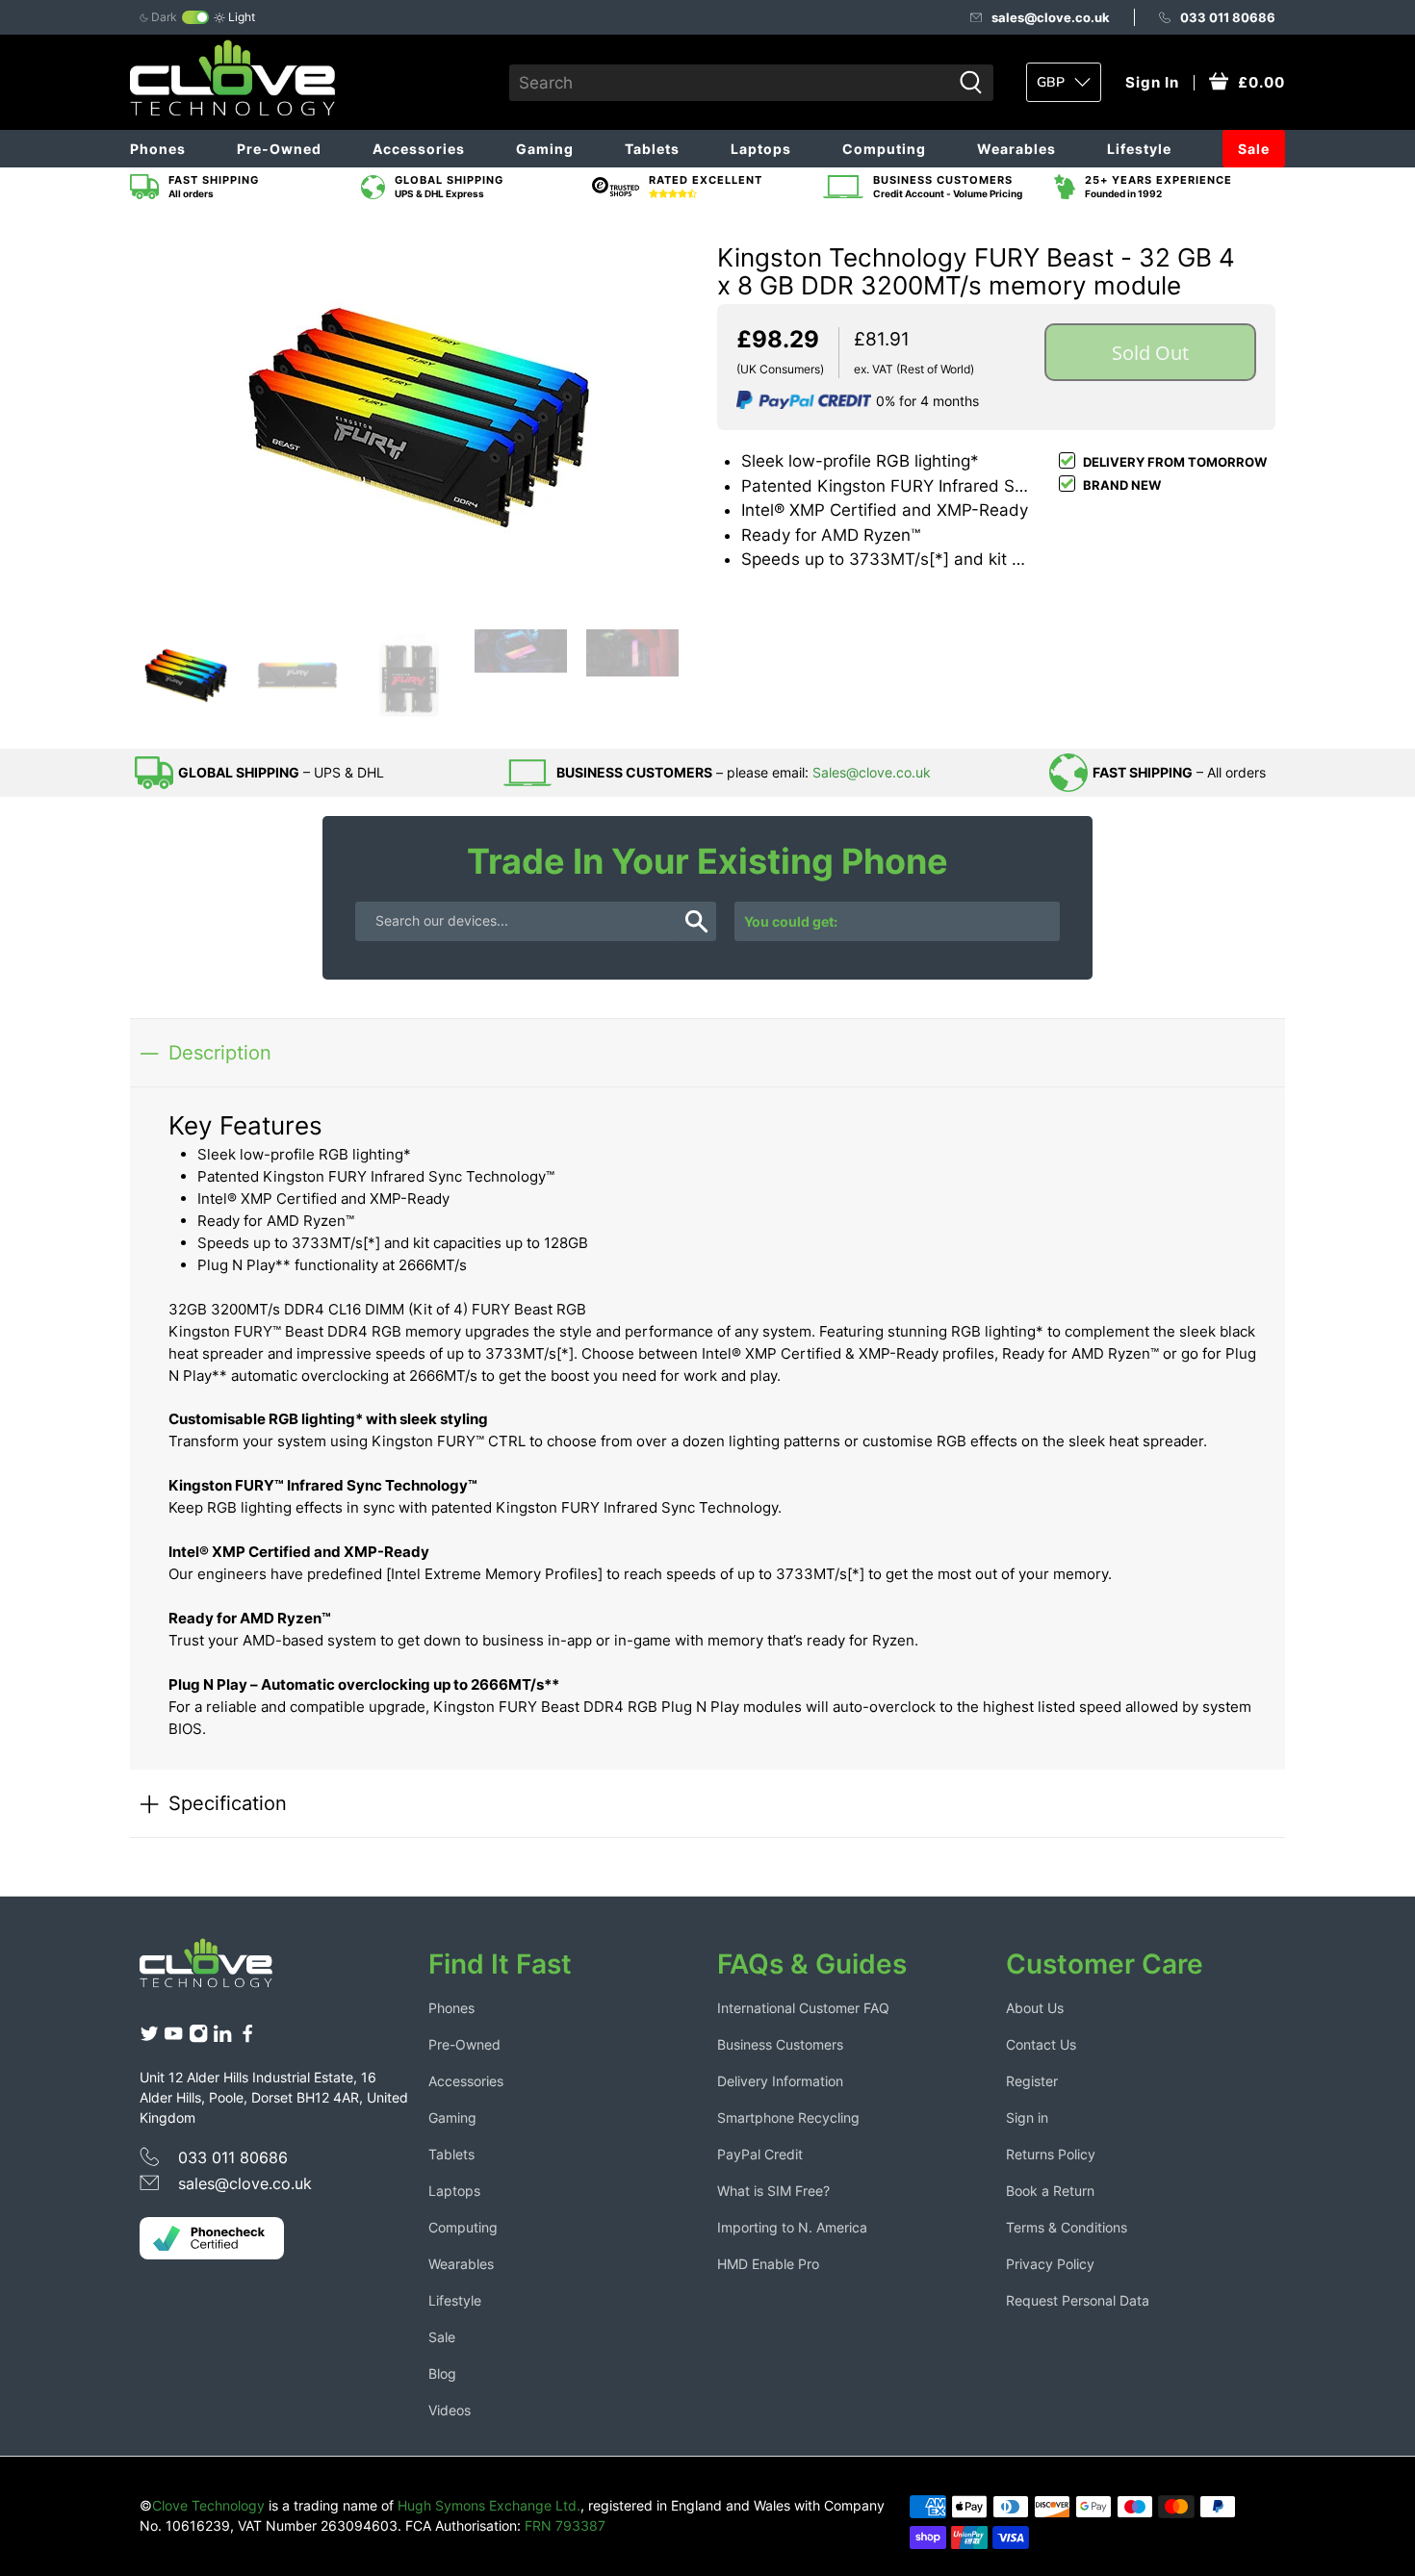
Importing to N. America (792, 2227)
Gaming (545, 149)
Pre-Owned (279, 149)
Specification (228, 1803)
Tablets (652, 149)
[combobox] (730, 83)
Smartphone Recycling (788, 2117)
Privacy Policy (1050, 2264)
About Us (1035, 2008)
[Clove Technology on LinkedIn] (222, 2038)
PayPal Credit (760, 2154)
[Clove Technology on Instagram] (198, 2038)
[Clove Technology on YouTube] (173, 2038)
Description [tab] (220, 1052)
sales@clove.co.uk (1051, 17)
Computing (884, 149)
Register (1032, 2081)
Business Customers (780, 2044)
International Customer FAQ (803, 2008)
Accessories (419, 149)
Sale (1254, 149)
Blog (442, 2373)
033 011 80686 (1228, 17)
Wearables (1016, 149)
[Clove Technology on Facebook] (247, 2038)
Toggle (195, 17)
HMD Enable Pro (768, 2264)
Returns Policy (1051, 2154)
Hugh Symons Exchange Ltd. (489, 2505)
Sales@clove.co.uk (872, 772)
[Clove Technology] (220, 1970)
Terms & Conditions (1067, 2227)
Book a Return (1050, 2191)
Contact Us (1041, 2044)
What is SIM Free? (773, 2191)
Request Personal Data (1078, 2300)
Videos (450, 2410)
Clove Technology (208, 2505)
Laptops (761, 149)
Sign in (1027, 2117)
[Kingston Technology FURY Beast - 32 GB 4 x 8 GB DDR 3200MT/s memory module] (419, 418)
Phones (158, 149)
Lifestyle (1139, 149)
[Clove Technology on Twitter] (149, 2038)
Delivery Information (780, 2081)
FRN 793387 (565, 2525)
